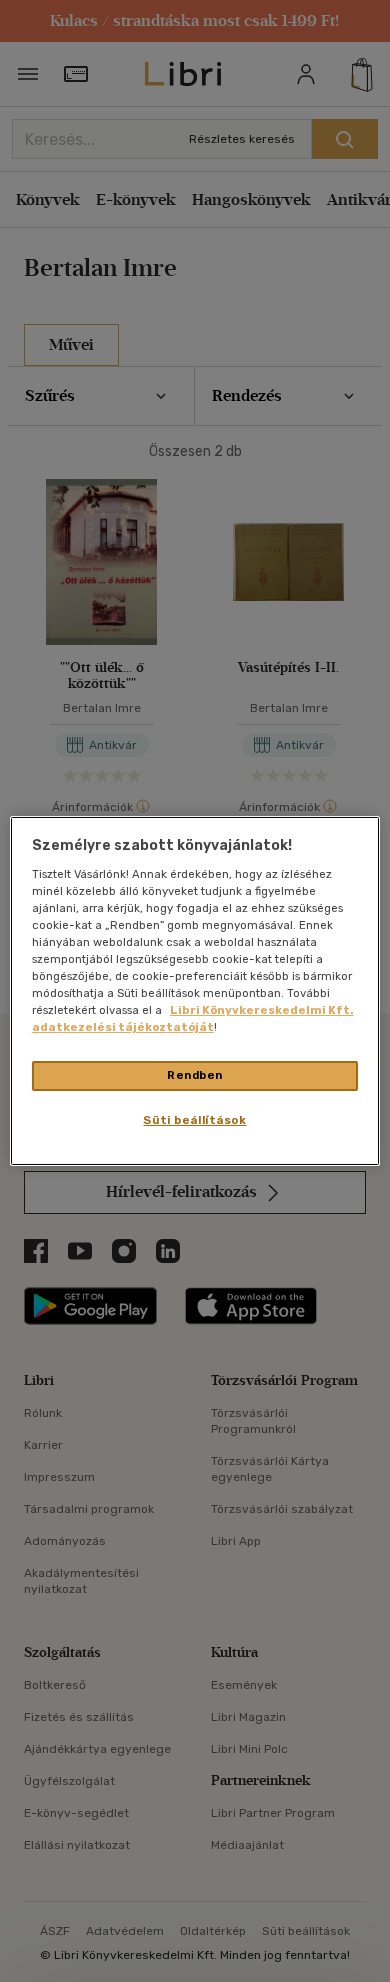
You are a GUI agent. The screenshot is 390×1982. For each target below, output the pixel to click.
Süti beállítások (194, 1120)
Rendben (195, 1075)
